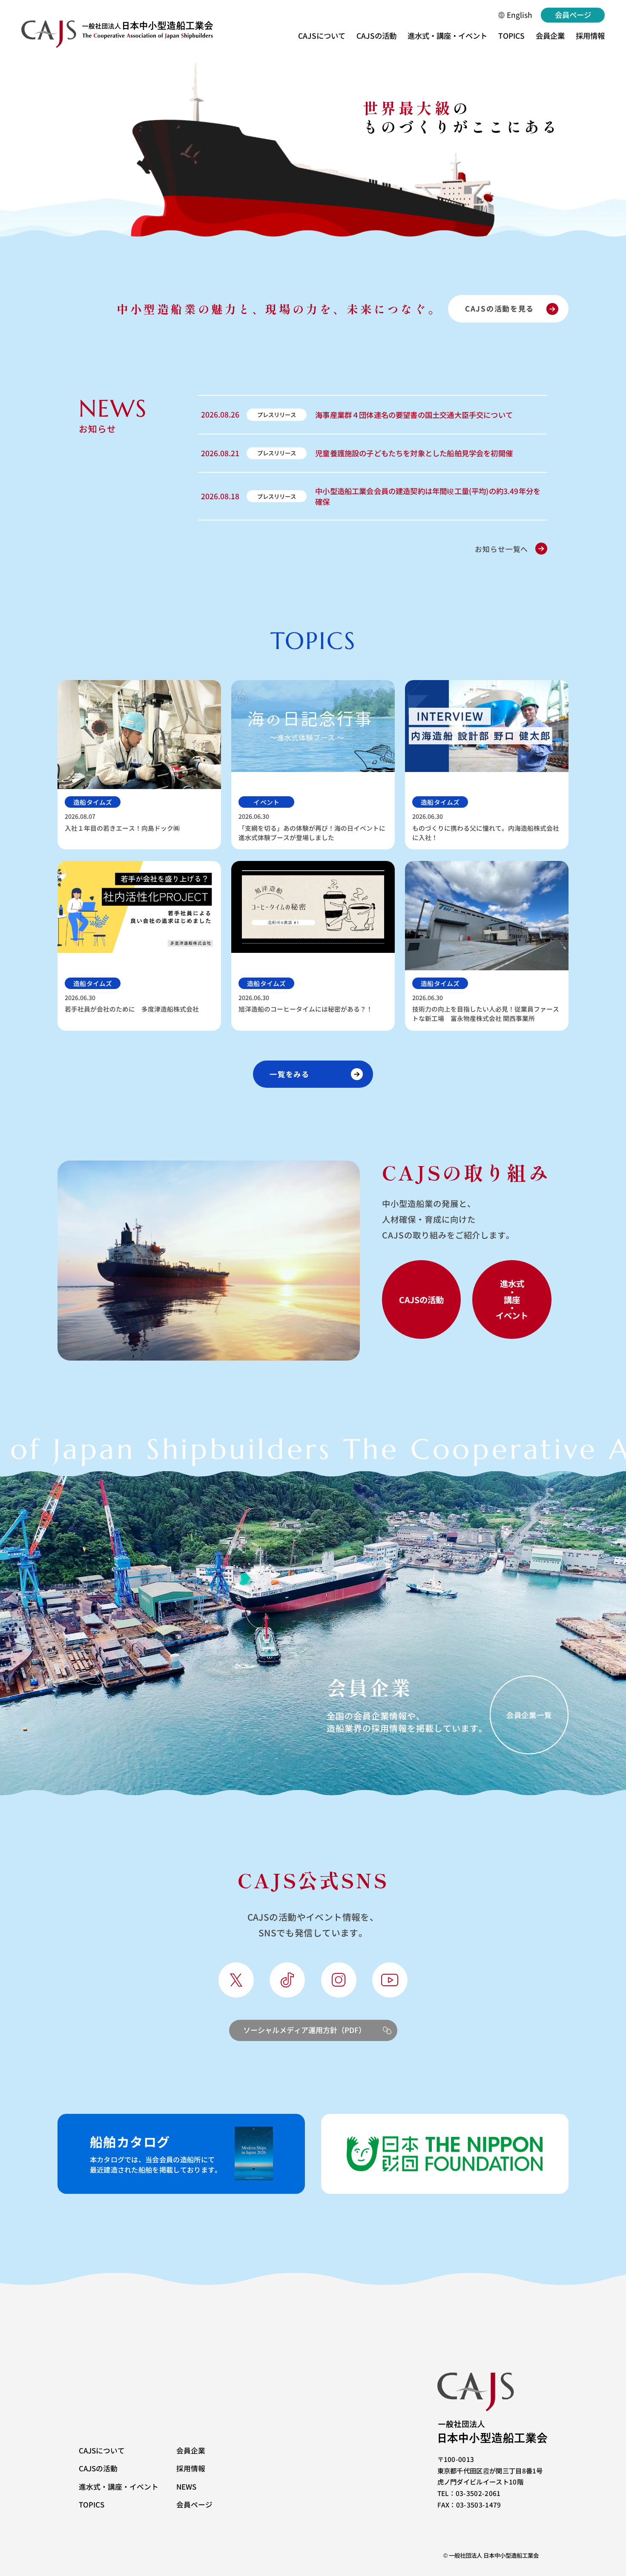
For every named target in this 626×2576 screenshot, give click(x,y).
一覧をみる (290, 1074)
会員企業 (550, 36)
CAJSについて (322, 36)
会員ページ (573, 15)
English (520, 15)
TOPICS (511, 36)
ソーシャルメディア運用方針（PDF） (304, 2030)
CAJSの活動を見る (500, 308)
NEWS (186, 2486)
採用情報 (590, 36)
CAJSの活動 (376, 36)
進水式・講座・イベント (447, 36)
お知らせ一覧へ (501, 549)
